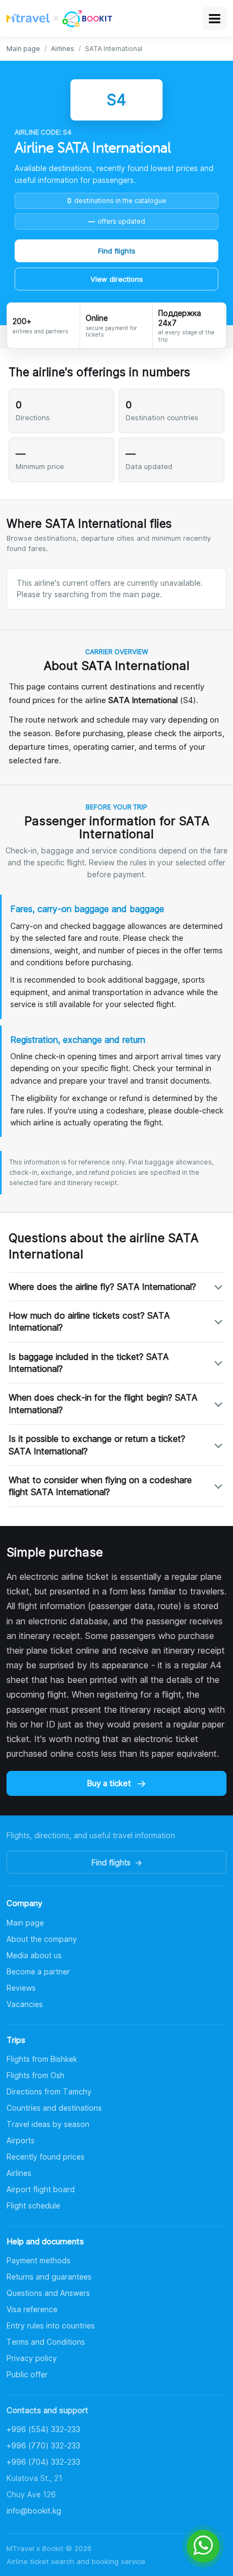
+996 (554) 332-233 (43, 2429)
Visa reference (32, 2309)
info (34, 2511)
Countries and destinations (54, 2108)
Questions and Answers (48, 2293)
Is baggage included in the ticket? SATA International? (89, 1363)
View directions (117, 279)
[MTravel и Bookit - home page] (59, 18)
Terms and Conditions (46, 2342)
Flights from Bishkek (42, 2059)
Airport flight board (41, 2189)
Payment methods (38, 2260)
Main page (23, 49)
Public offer (27, 2374)
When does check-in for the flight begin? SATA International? (103, 1403)
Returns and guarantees (49, 2277)
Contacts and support (47, 2410)
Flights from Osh (35, 2075)
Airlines (63, 49)
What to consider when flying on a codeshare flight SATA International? (100, 1486)
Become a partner (38, 1971)
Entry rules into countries (51, 2325)
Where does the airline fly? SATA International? (102, 1287)
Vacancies (25, 2004)
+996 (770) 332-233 (43, 2445)
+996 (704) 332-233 (43, 2462)
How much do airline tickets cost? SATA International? (89, 1321)
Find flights (117, 251)
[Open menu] (215, 18)
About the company (42, 1939)
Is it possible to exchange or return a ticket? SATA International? (97, 1445)
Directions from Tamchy (49, 2091)
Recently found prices (46, 2157)
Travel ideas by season (48, 2124)
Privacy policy (32, 2358)
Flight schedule (33, 2205)
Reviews (21, 1988)
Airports (21, 2140)
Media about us (34, 1955)
